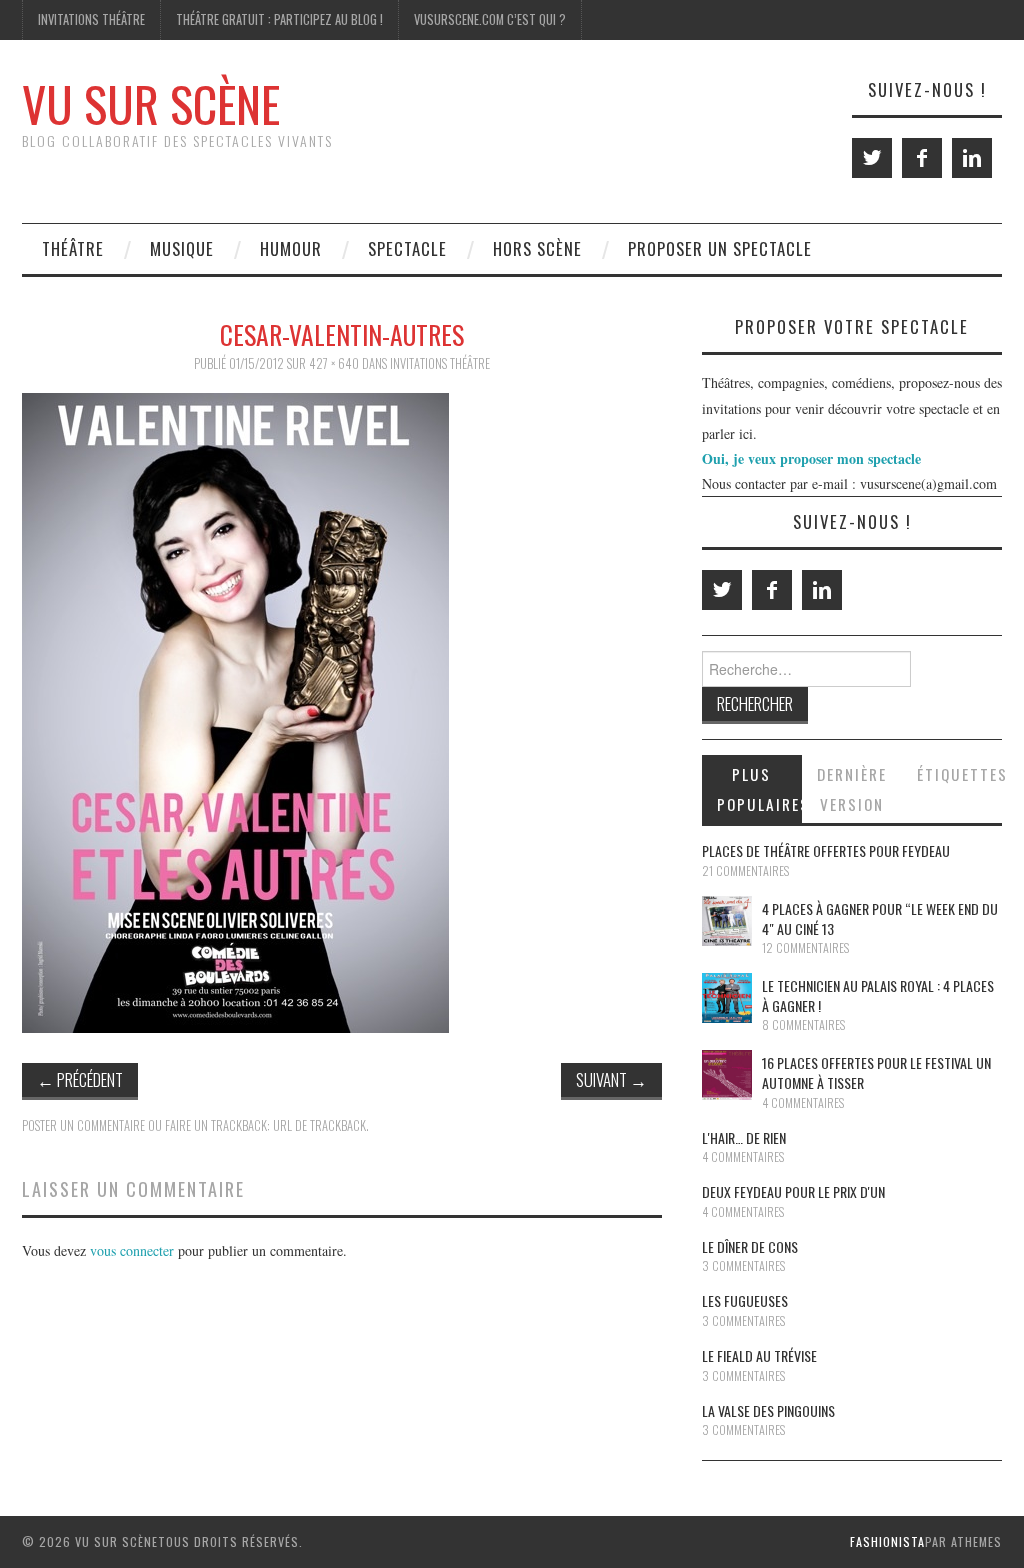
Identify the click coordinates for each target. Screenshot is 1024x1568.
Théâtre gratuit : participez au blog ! (279, 19)
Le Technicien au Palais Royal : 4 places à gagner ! (878, 995)
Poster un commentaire (83, 1125)
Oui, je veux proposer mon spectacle (811, 458)
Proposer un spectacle (720, 248)
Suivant (611, 1079)
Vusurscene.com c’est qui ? (490, 19)
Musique (182, 248)
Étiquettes (959, 774)
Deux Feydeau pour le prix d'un (793, 1191)
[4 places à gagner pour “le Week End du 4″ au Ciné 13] (727, 921)
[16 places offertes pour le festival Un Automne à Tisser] (727, 1075)
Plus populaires (759, 789)
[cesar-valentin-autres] (235, 710)
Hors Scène (537, 248)
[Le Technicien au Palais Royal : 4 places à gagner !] (727, 998)
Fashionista (887, 1541)
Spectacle (407, 248)
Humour (291, 248)
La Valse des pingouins (768, 1410)
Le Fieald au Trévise (759, 1355)
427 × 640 (334, 363)
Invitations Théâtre (91, 19)
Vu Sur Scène (151, 103)
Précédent (80, 1079)
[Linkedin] (972, 158)
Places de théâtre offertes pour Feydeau (826, 850)
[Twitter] (872, 158)
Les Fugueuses (745, 1300)
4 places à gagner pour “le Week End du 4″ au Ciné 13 (880, 918)
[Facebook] (922, 158)
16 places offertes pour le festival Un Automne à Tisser (876, 1072)
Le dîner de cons (750, 1246)
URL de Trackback (319, 1125)
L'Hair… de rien (744, 1137)
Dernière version (852, 789)
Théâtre (73, 248)
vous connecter (132, 1250)
